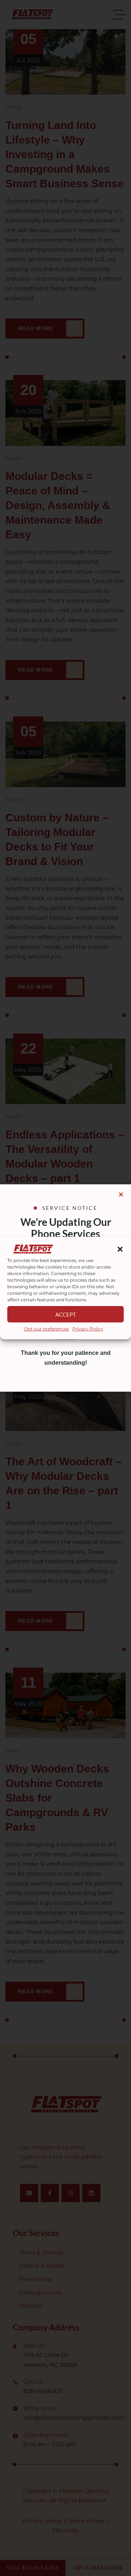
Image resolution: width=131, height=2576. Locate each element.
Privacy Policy (88, 1329)
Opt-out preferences (46, 1329)
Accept (66, 1314)
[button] (120, 1249)
